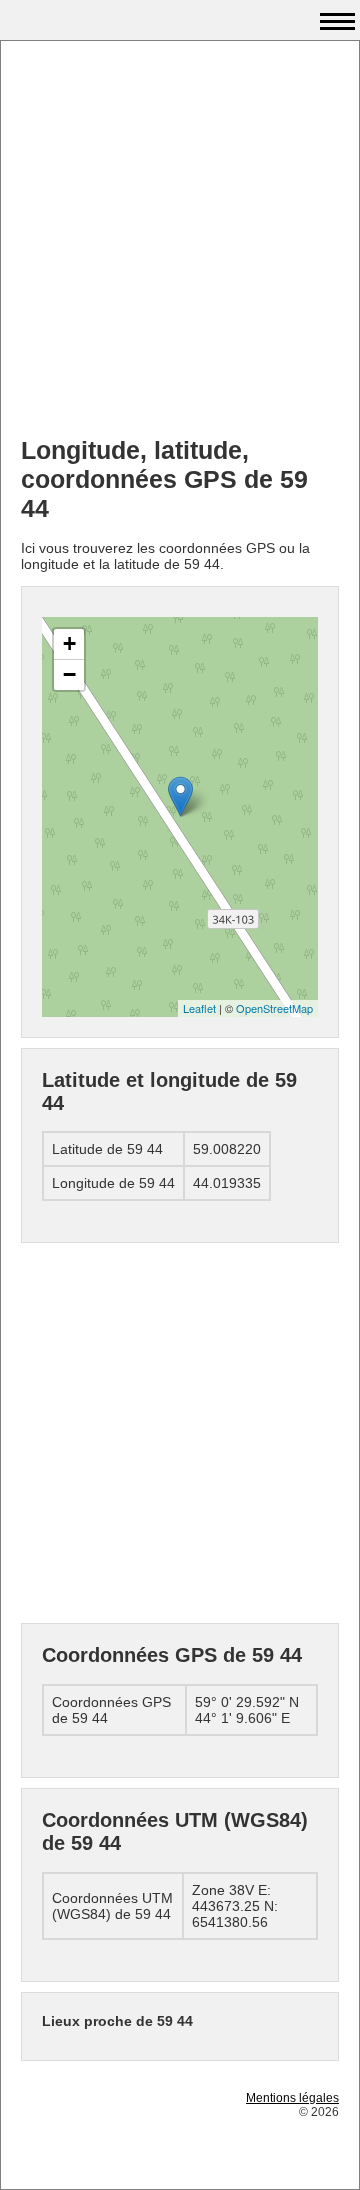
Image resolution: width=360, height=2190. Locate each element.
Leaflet (199, 1008)
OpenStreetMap (274, 1008)
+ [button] (69, 643)
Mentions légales (292, 2098)
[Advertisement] (180, 241)
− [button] (69, 674)
